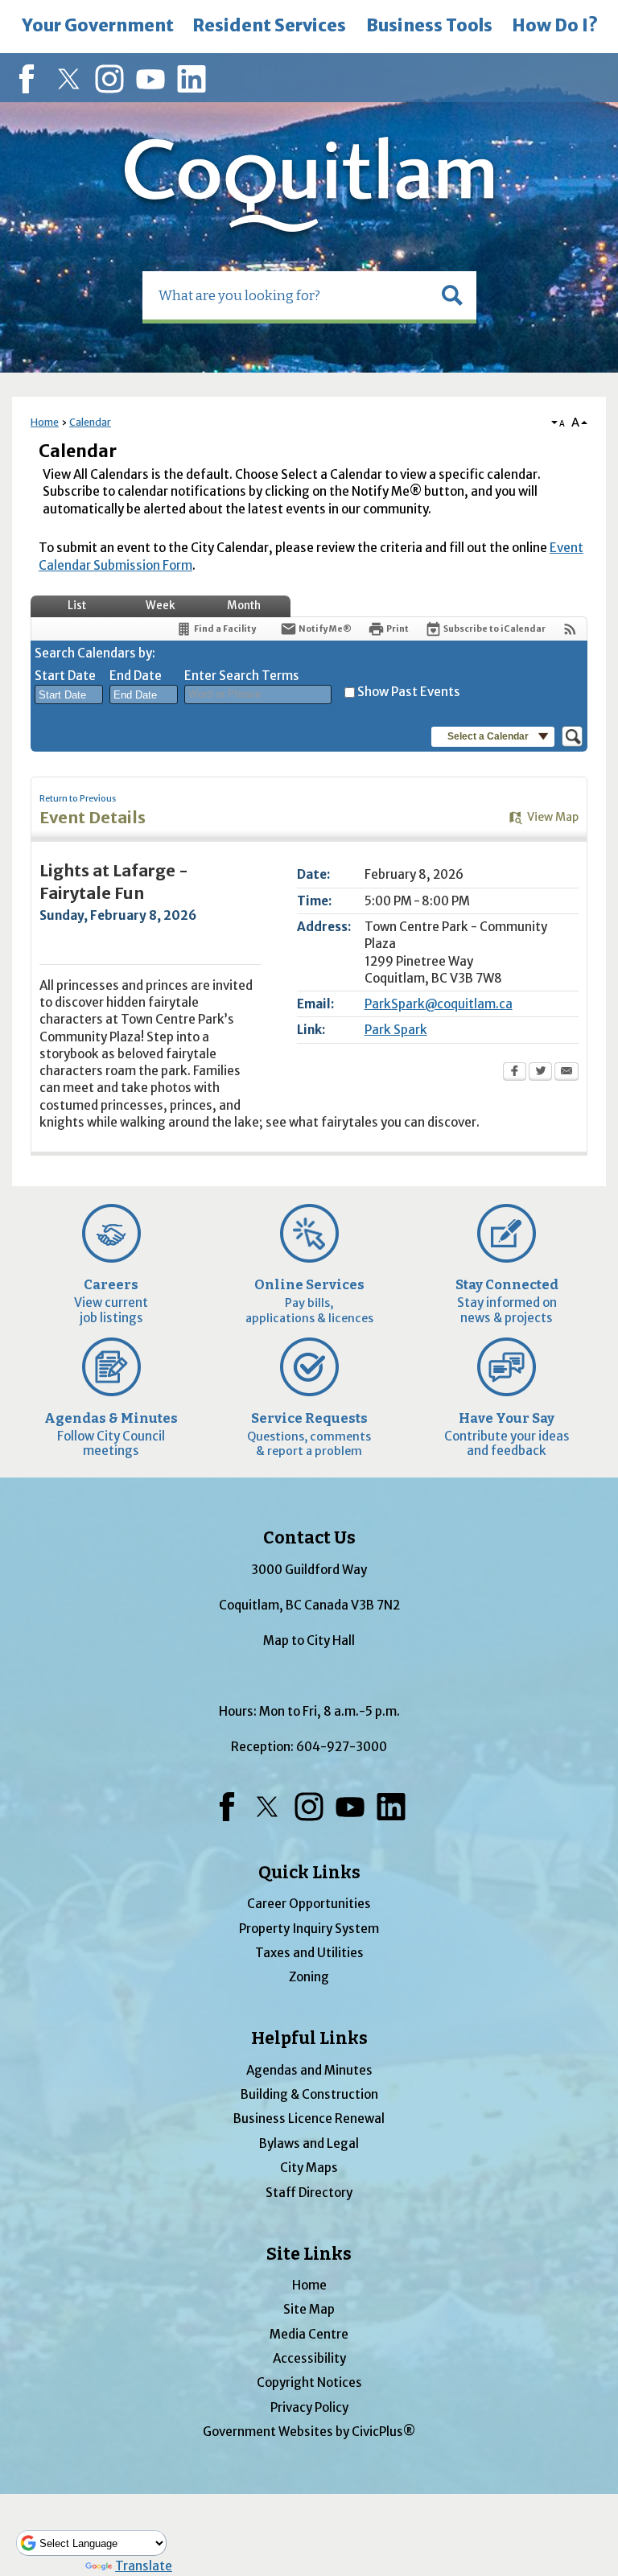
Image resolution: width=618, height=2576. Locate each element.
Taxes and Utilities (309, 1953)
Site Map (309, 2309)
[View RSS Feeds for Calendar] (570, 629)
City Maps (309, 2168)
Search (2, 2)
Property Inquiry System (309, 1929)
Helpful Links (309, 2038)
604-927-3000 (342, 1747)
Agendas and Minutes (309, 2070)
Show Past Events (409, 692)
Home (45, 422)
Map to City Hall (309, 1640)
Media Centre (309, 2334)
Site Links (309, 2254)
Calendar (90, 422)
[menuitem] (97, 27)
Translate (144, 2566)
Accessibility (309, 2358)
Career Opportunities (309, 1904)
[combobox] (69, 694)
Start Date (65, 676)
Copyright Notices (309, 2382)
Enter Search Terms (242, 676)
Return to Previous (78, 799)
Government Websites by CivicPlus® (309, 2432)
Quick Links (309, 1873)
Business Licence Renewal (309, 2119)
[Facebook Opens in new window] (515, 1073)
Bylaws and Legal (309, 2143)
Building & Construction (309, 2094)
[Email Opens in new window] (566, 1073)
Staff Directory (309, 2193)
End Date (136, 676)
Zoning (309, 1977)
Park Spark (396, 1030)
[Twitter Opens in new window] (540, 1073)
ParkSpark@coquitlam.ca (439, 1004)
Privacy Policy (309, 2407)
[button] (452, 295)
